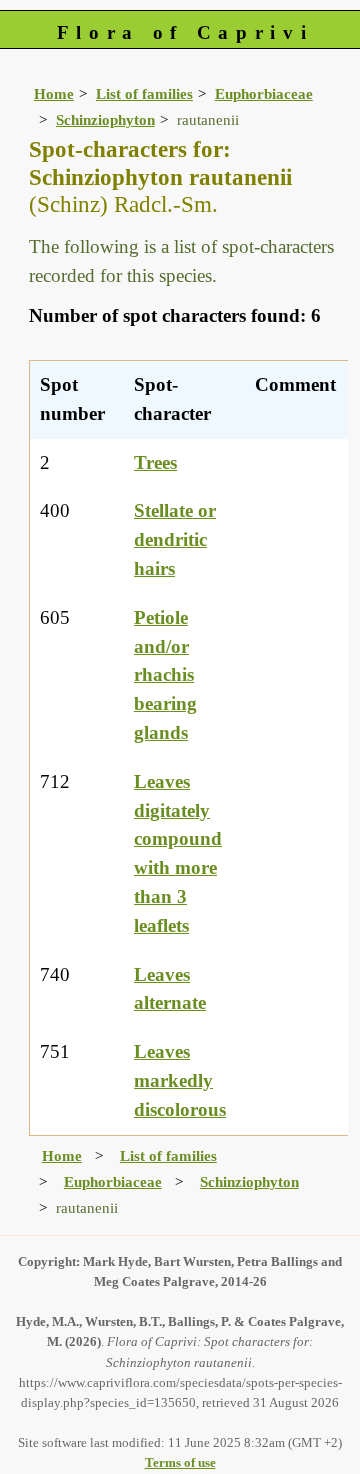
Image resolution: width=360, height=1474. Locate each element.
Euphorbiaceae (264, 93)
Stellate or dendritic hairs (175, 539)
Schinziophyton (105, 119)
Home (54, 93)
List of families (144, 93)
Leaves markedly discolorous (180, 1080)
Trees (155, 462)
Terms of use (180, 1462)
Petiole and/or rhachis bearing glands (165, 675)
